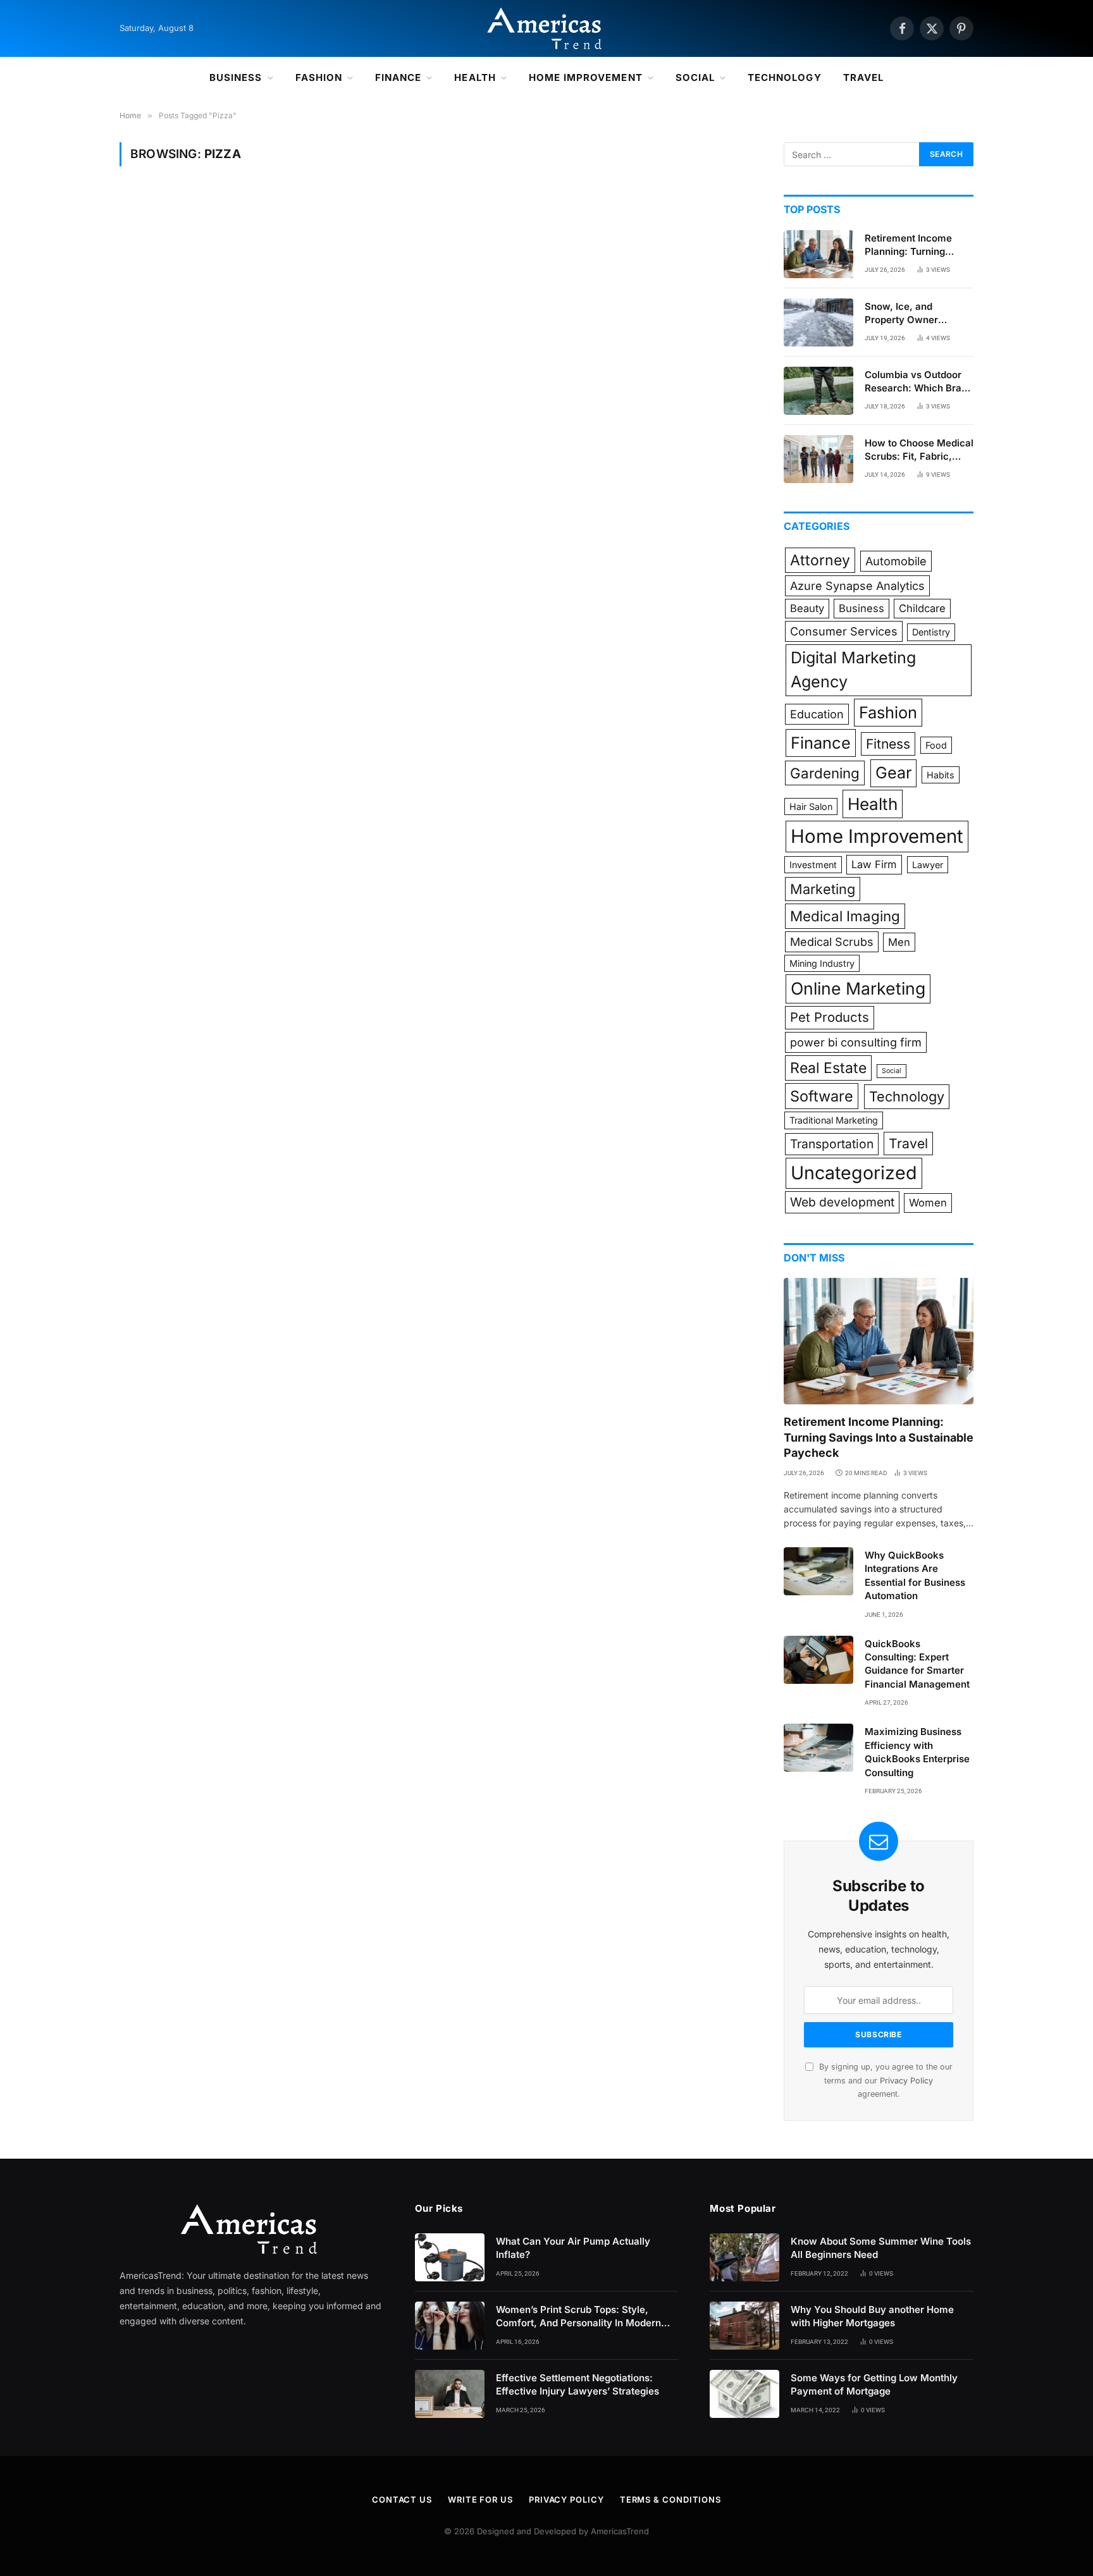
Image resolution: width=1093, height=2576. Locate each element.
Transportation (832, 1144)
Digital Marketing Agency (853, 670)
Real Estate (828, 1068)
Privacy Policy (906, 2081)
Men (899, 942)
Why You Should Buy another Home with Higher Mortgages (872, 2316)
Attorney (820, 560)
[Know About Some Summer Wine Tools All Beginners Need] (744, 2257)
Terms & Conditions (670, 2499)
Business (236, 77)
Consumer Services (844, 631)
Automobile (896, 561)
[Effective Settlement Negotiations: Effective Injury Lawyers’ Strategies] (450, 2394)
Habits (941, 775)
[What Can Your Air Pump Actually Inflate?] (450, 2257)
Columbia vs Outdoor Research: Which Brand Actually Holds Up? (919, 382)
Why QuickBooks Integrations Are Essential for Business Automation (915, 1575)
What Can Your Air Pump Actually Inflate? (573, 2248)
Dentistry (931, 632)
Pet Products (830, 1017)
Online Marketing (858, 988)
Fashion (319, 77)
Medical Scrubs (832, 942)
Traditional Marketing (834, 1120)
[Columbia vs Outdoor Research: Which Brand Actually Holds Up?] (818, 391)
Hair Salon (811, 807)
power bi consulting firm (856, 1042)
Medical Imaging (845, 916)
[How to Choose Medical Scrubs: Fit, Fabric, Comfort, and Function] (818, 459)
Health (475, 77)
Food (936, 745)
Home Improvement (586, 77)
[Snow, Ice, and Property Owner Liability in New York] (818, 322)
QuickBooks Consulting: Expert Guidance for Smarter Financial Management (917, 1664)
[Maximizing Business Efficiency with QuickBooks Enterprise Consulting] (818, 1748)
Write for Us (480, 2499)
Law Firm (874, 864)
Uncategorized (854, 1173)
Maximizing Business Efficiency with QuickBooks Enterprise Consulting (917, 1752)
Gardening (825, 773)
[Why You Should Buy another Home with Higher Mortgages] (744, 2326)
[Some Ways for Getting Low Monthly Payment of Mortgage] (744, 2394)
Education (817, 714)
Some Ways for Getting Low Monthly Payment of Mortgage (874, 2384)
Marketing (823, 889)
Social (695, 77)
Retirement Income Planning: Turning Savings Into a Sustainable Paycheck (916, 245)
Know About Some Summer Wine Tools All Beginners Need (881, 2248)
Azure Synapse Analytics (857, 586)
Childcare (922, 608)
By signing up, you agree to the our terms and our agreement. (885, 2080)
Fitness (888, 744)
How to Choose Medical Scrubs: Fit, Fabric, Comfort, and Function (919, 450)
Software (822, 1096)
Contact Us (402, 2499)
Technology (785, 77)
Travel (863, 77)
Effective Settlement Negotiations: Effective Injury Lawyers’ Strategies (579, 2384)
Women (928, 1203)
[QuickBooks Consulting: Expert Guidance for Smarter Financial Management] (818, 1660)
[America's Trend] (546, 28)
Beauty (807, 608)
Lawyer (928, 865)
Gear (893, 773)
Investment (813, 865)
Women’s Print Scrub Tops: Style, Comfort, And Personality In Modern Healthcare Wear (578, 2317)
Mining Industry (822, 963)
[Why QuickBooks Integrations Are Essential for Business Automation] (818, 1571)
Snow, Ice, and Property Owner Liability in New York (911, 314)
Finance (398, 77)
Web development (842, 1202)
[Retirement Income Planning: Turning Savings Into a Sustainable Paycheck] (818, 254)
